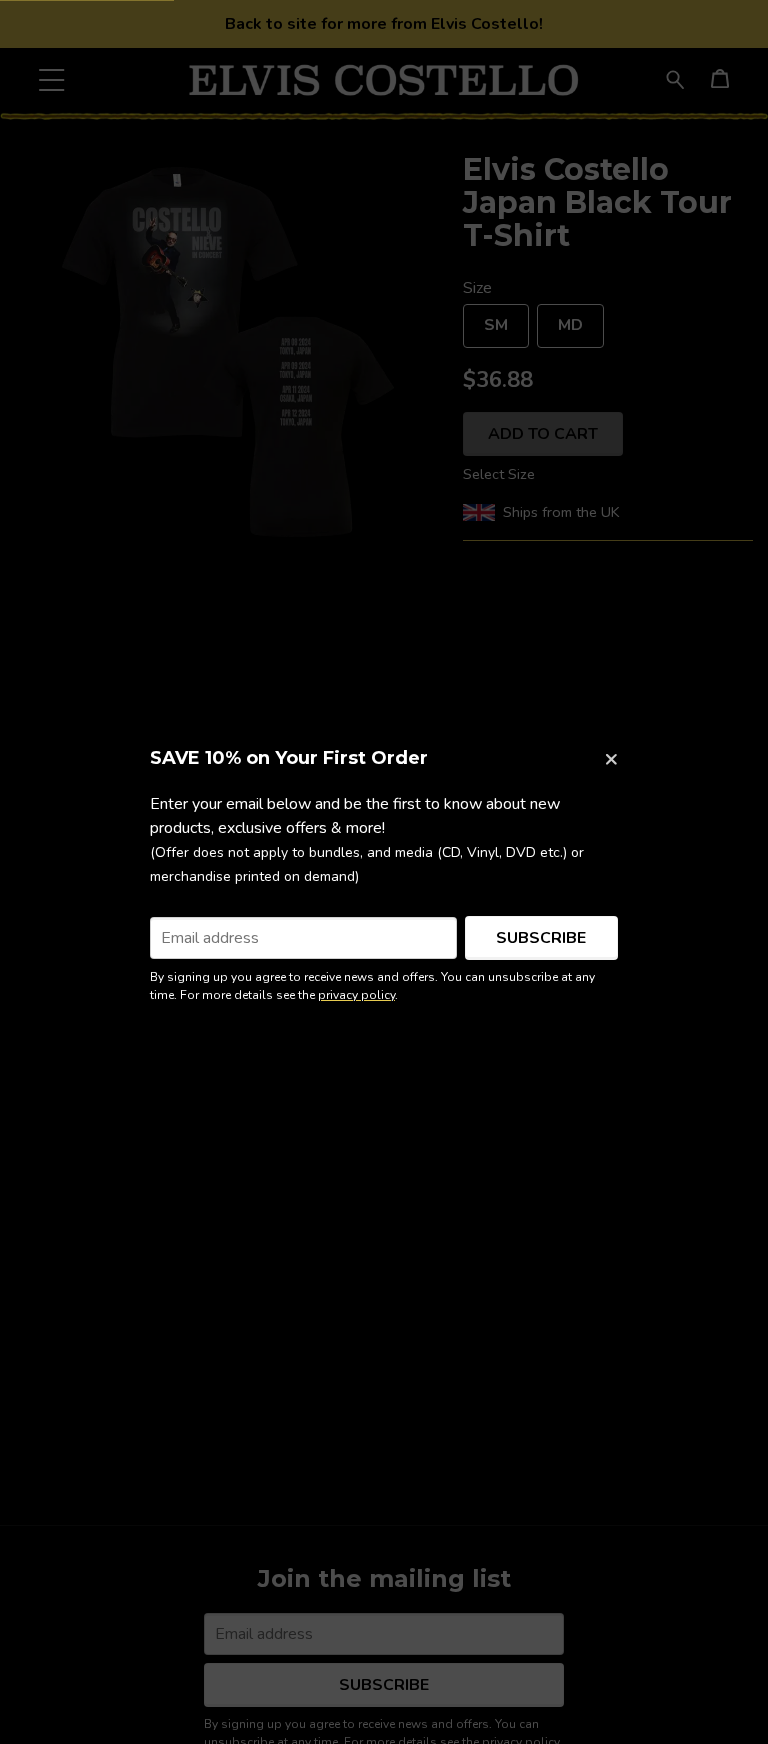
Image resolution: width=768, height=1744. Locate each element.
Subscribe (541, 938)
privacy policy (356, 995)
